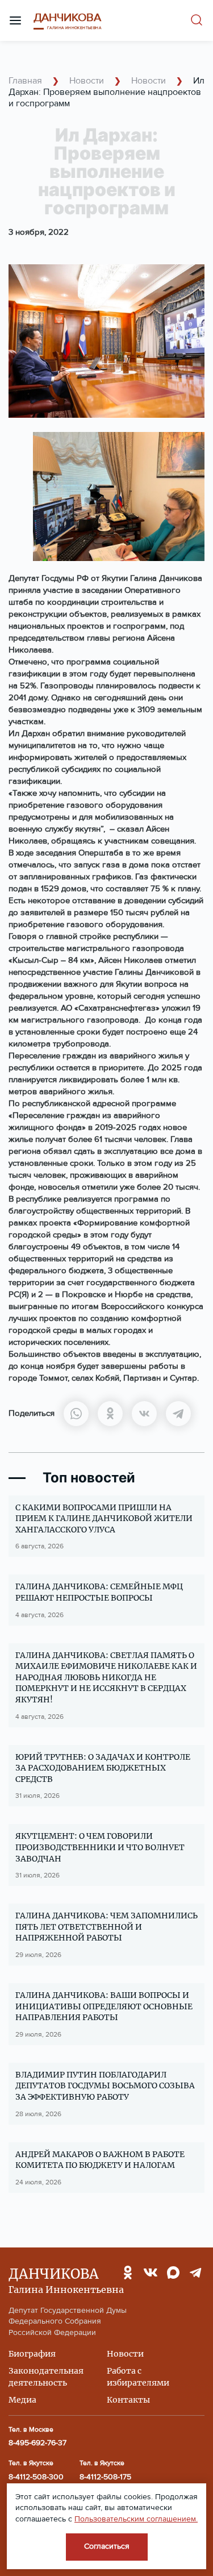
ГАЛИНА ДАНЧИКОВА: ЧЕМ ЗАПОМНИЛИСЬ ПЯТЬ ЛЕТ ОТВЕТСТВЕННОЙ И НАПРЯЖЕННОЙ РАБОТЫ (106, 1927)
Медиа (22, 2400)
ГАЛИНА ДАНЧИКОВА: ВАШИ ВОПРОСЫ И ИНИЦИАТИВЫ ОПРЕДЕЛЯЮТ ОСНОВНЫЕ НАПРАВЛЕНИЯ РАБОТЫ (104, 2006)
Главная (25, 81)
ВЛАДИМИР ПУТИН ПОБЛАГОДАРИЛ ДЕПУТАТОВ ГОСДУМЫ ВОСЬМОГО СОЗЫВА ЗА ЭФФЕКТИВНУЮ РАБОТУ (105, 2086)
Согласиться (107, 2546)
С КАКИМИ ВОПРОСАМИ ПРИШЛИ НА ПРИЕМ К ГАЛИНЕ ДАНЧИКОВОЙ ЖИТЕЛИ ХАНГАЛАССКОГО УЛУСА (104, 1518)
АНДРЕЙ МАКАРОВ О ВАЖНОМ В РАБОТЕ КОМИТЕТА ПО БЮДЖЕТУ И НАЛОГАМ (100, 2160)
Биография (32, 2354)
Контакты (128, 2400)
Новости (85, 81)
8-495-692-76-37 (37, 2443)
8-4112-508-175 (105, 2477)
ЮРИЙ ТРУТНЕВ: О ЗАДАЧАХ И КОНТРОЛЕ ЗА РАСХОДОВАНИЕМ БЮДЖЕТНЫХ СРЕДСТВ (103, 1768)
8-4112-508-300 (36, 2477)
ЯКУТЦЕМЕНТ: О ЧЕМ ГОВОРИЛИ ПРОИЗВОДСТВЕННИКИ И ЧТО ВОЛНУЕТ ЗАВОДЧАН (100, 1847)
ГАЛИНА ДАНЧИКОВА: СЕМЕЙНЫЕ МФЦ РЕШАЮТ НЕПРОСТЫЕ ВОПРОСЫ (99, 1592)
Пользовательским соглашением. (136, 2519)
